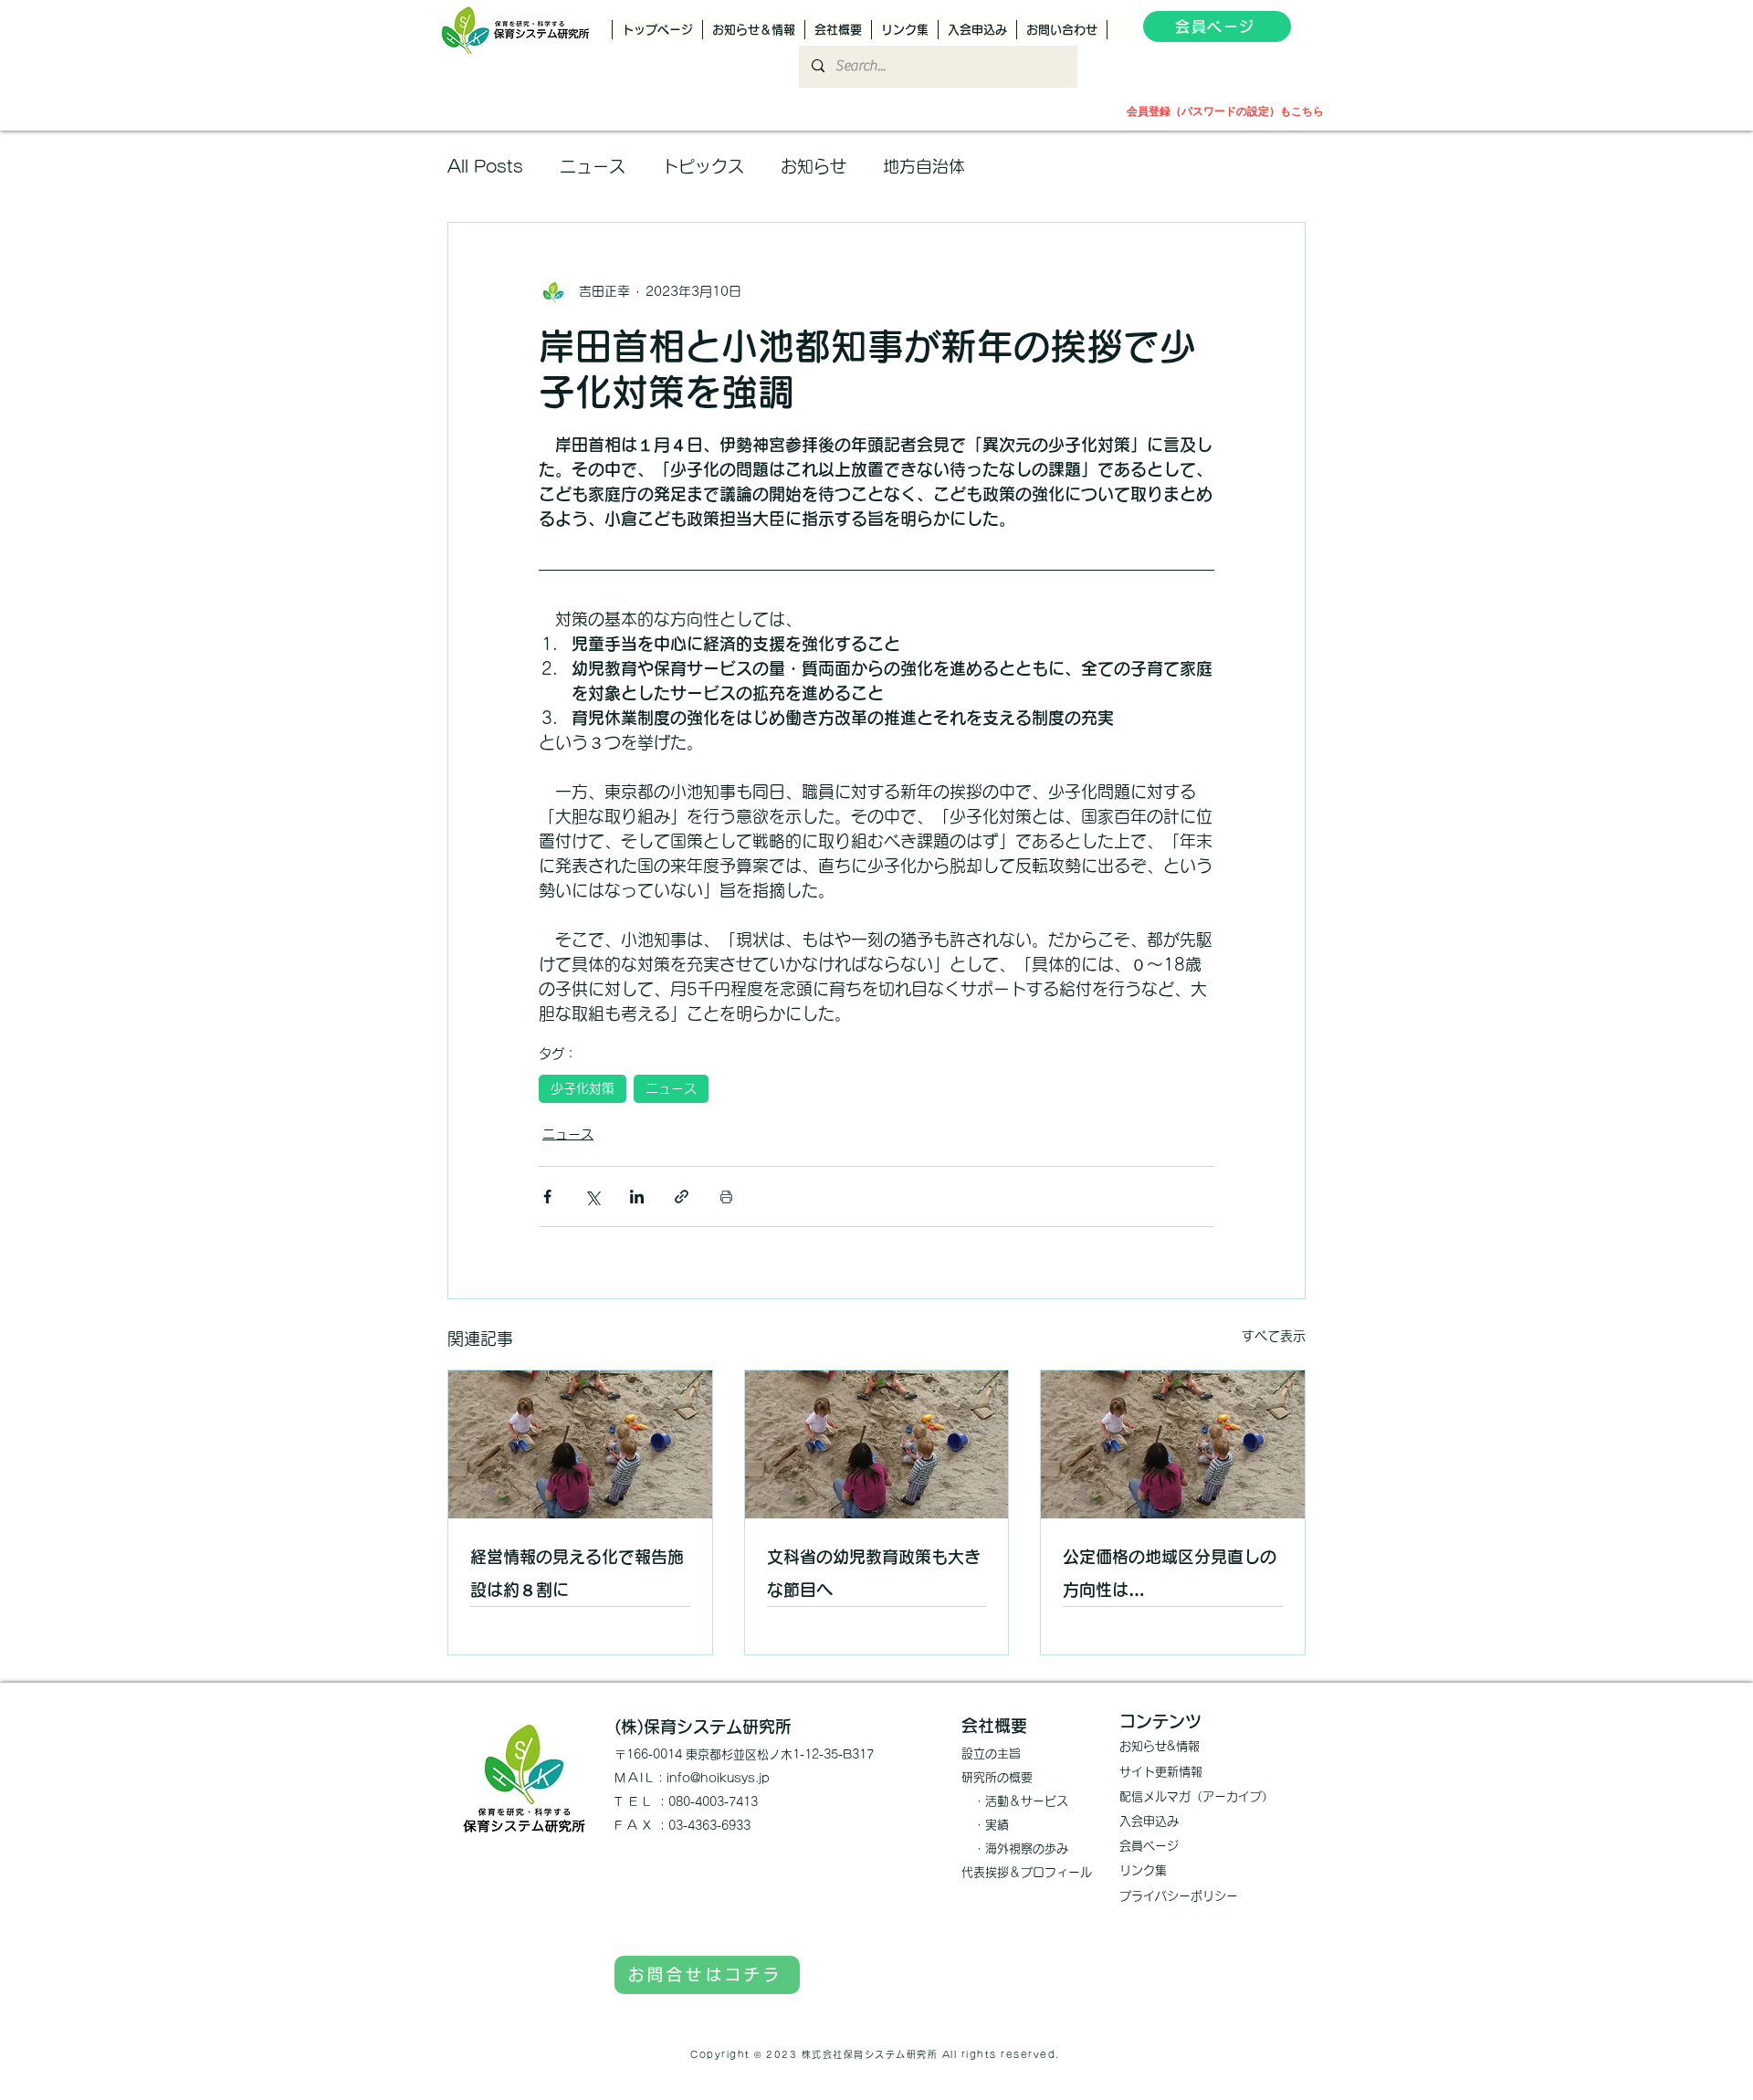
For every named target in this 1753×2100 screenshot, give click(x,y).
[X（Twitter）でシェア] (592, 1197)
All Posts (485, 166)
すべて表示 (1274, 1336)
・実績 (985, 1825)
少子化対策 (583, 1088)
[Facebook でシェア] (547, 1197)
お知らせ (814, 166)
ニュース (593, 166)
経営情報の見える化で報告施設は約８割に (577, 1573)
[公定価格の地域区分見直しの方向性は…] (1173, 1444)
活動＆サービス (1027, 1801)
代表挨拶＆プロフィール (1027, 1872)
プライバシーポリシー (1179, 1896)
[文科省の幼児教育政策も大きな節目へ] (877, 1444)
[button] (1308, 30)
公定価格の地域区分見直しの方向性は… (1170, 1573)
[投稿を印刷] (726, 1197)
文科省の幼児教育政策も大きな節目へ (874, 1573)
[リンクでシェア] (682, 1197)
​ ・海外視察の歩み (1015, 1848)
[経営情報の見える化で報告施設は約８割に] (580, 1444)
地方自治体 (924, 166)
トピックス (703, 166)
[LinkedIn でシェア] (637, 1197)
